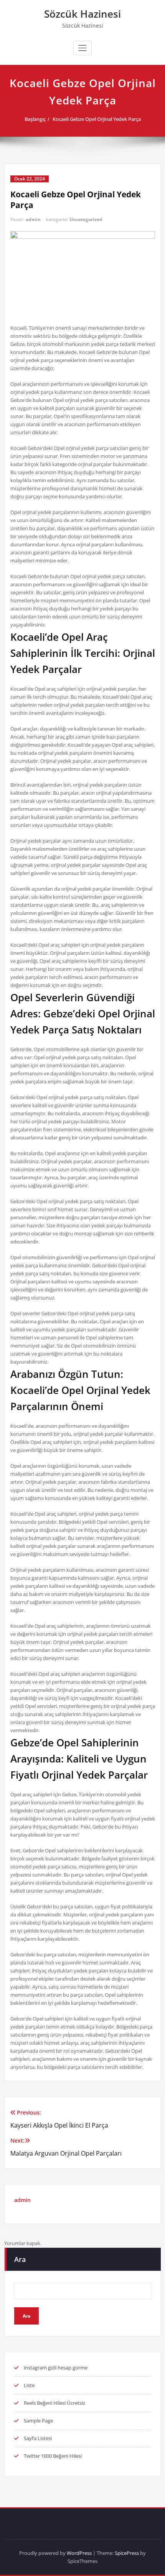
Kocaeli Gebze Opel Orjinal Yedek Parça (97, 119)
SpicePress (127, 2553)
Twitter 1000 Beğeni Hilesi (53, 2456)
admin (33, 219)
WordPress (79, 2553)
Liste (29, 2385)
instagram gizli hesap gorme (56, 2368)
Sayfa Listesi (38, 2438)
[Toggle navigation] (82, 48)
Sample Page (38, 2421)
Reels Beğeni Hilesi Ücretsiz (54, 2403)
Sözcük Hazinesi (82, 14)
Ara (20, 2259)
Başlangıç (35, 119)
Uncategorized (86, 219)
